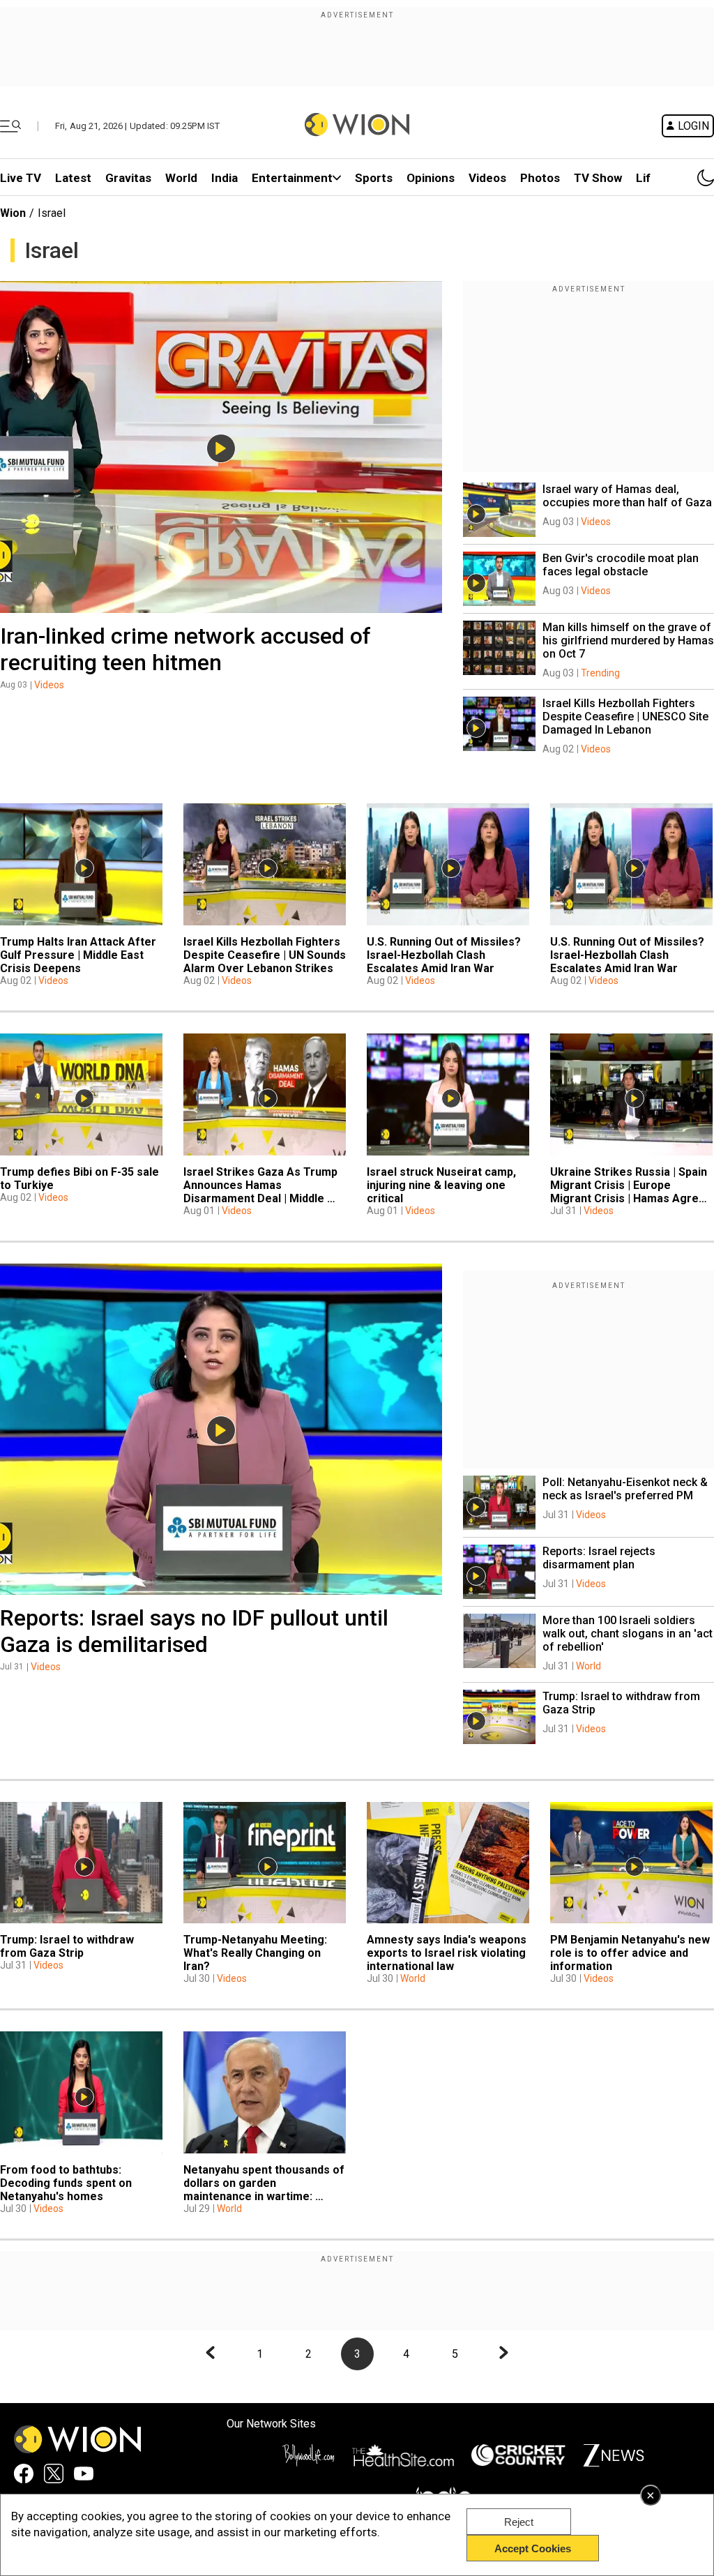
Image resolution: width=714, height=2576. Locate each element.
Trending (600, 673)
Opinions (431, 178)
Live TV (21, 178)
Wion (13, 213)
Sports (374, 178)
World (181, 178)
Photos (540, 178)
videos (487, 178)
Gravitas (128, 178)
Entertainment (292, 178)
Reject (519, 2522)
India (225, 178)
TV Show (598, 178)
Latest (73, 178)
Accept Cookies (533, 2548)
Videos (49, 685)
